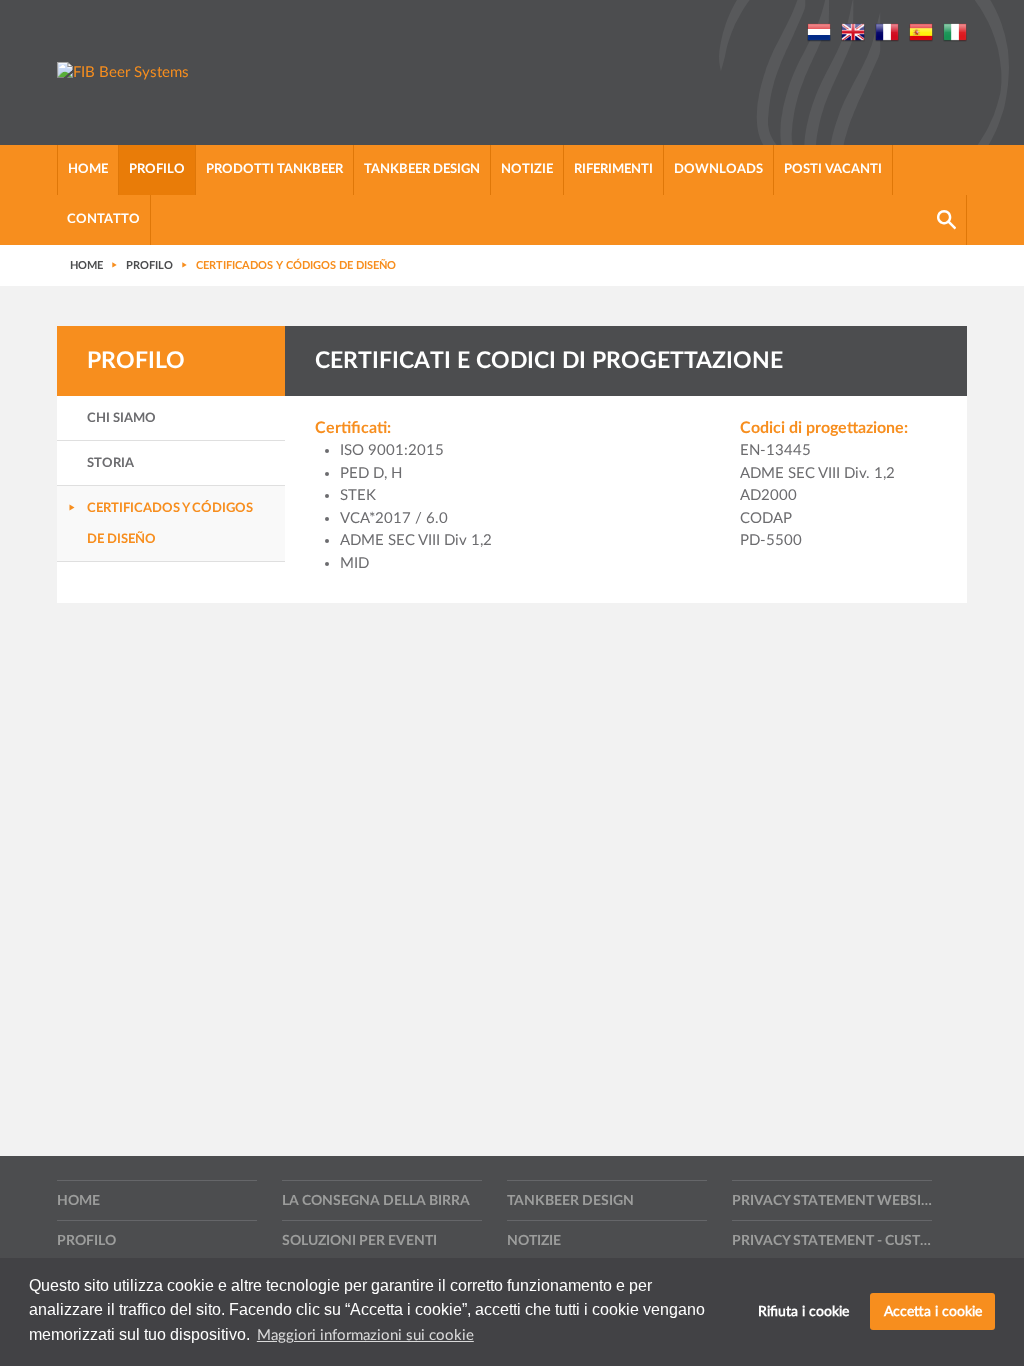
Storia (110, 463)
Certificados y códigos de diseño (170, 524)
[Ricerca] (946, 220)
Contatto (103, 219)
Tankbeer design (422, 169)
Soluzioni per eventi (359, 1241)
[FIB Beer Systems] (123, 73)
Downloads (718, 169)
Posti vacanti (833, 169)
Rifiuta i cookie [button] (803, 1311)
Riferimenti (613, 169)
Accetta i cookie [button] (933, 1311)
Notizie (527, 169)
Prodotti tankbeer (274, 169)
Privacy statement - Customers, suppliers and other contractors (832, 1241)
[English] (853, 31)
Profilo (157, 169)
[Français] (887, 31)
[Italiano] (955, 31)
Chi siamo (121, 418)
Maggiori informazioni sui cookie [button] (365, 1335)
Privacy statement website (832, 1201)
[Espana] (921, 31)
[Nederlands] (819, 31)
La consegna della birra (376, 1201)
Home (88, 169)
